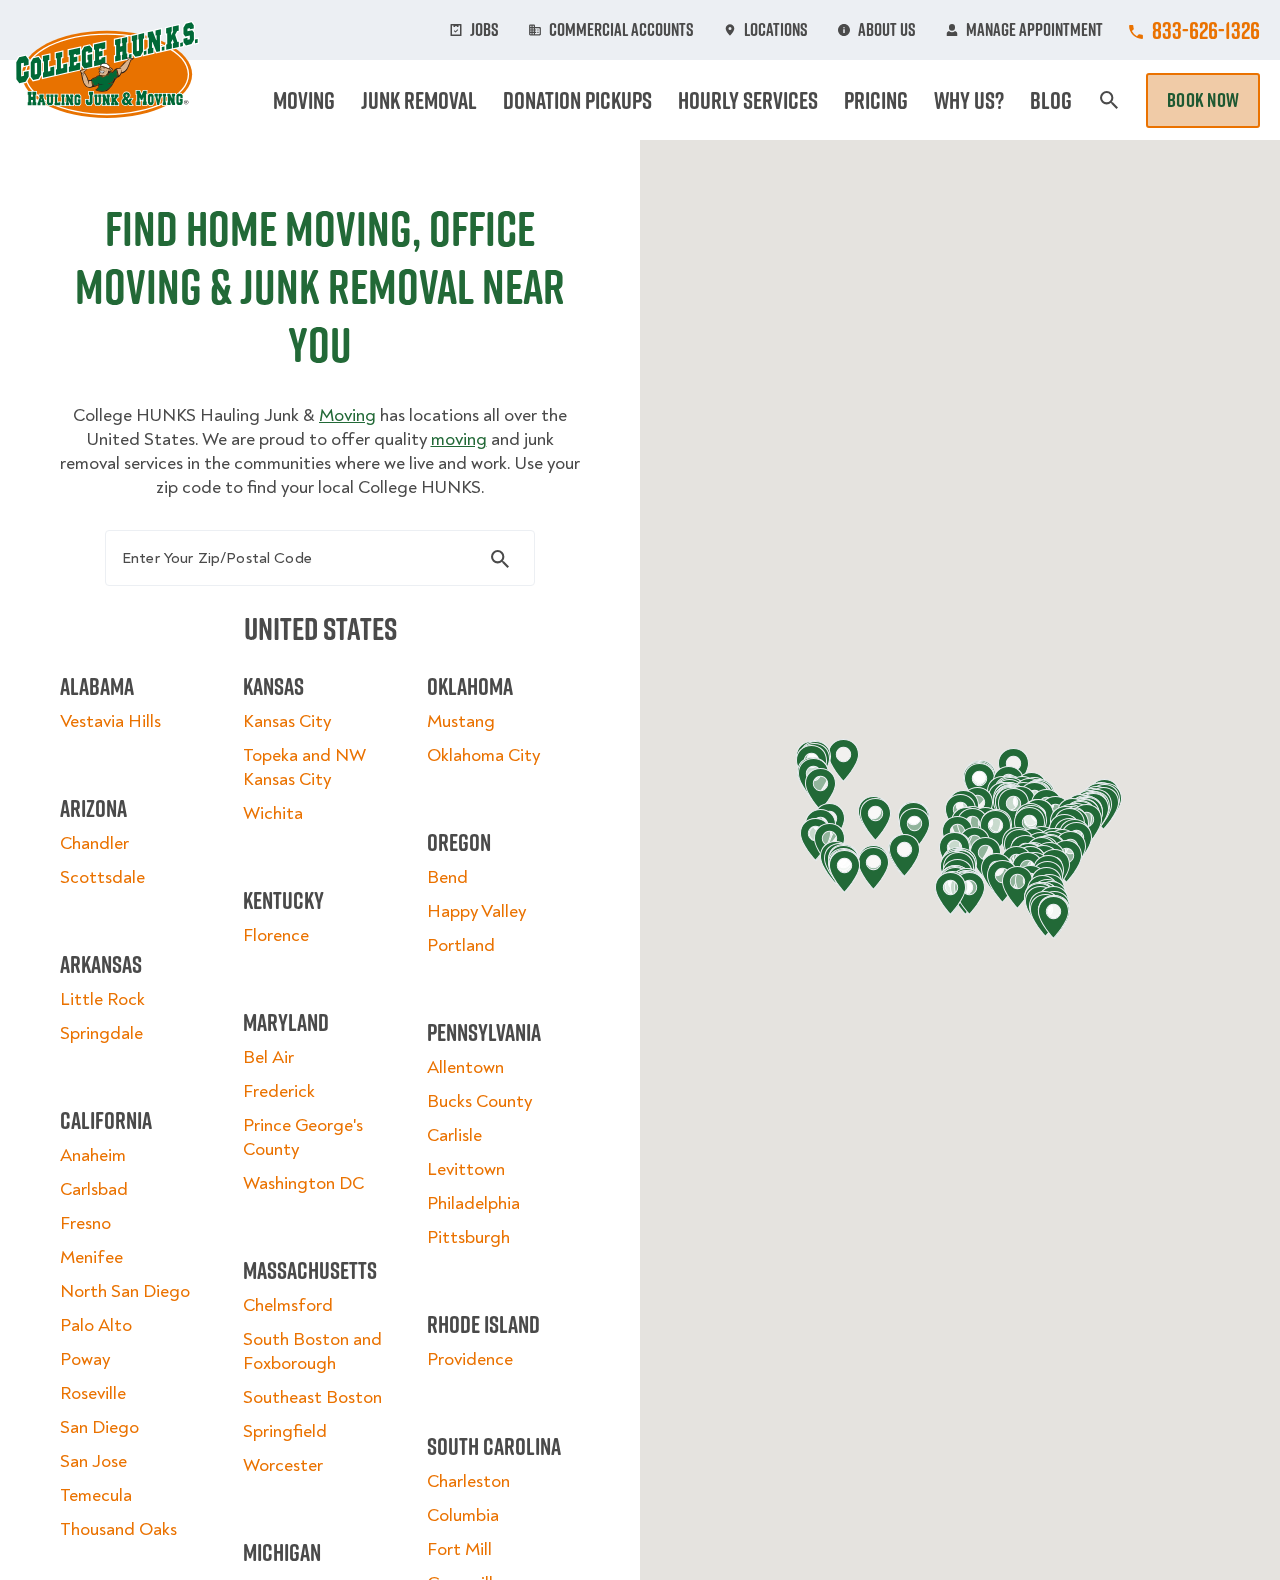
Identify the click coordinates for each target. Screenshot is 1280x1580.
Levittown (466, 1169)
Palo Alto (96, 1325)
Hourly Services (748, 100)
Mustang (461, 721)
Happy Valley (476, 911)
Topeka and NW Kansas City (304, 767)
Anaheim (93, 1155)
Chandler (94, 843)
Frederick (279, 1091)
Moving (304, 100)
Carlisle (454, 1135)
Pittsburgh (468, 1237)
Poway (85, 1359)
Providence (470, 1359)
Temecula (96, 1495)
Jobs (484, 30)
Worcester (283, 1465)
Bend (447, 877)
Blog (1051, 100)
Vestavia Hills (110, 721)
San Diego (99, 1427)
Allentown (465, 1067)
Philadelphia (473, 1203)
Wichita (273, 813)
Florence (276, 935)
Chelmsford (288, 1305)
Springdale (101, 1033)
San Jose (93, 1461)
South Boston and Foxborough (312, 1351)
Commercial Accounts (621, 30)
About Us (887, 30)
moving (459, 439)
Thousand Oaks (118, 1529)
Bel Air (268, 1057)
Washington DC (303, 1183)
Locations (776, 30)
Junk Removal (419, 100)
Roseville (93, 1393)
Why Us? (969, 100)
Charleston (468, 1481)
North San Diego (125, 1291)
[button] (979, 784)
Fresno (85, 1223)
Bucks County (479, 1101)
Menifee (91, 1257)
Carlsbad (94, 1189)
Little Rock (102, 999)
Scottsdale (102, 877)
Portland (461, 945)
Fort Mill (459, 1549)
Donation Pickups (577, 100)
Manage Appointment (1034, 30)
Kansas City (287, 721)
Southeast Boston (312, 1397)
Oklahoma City (483, 755)
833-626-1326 (1206, 30)
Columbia (463, 1515)
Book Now (1203, 100)
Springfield (285, 1431)
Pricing (876, 100)
